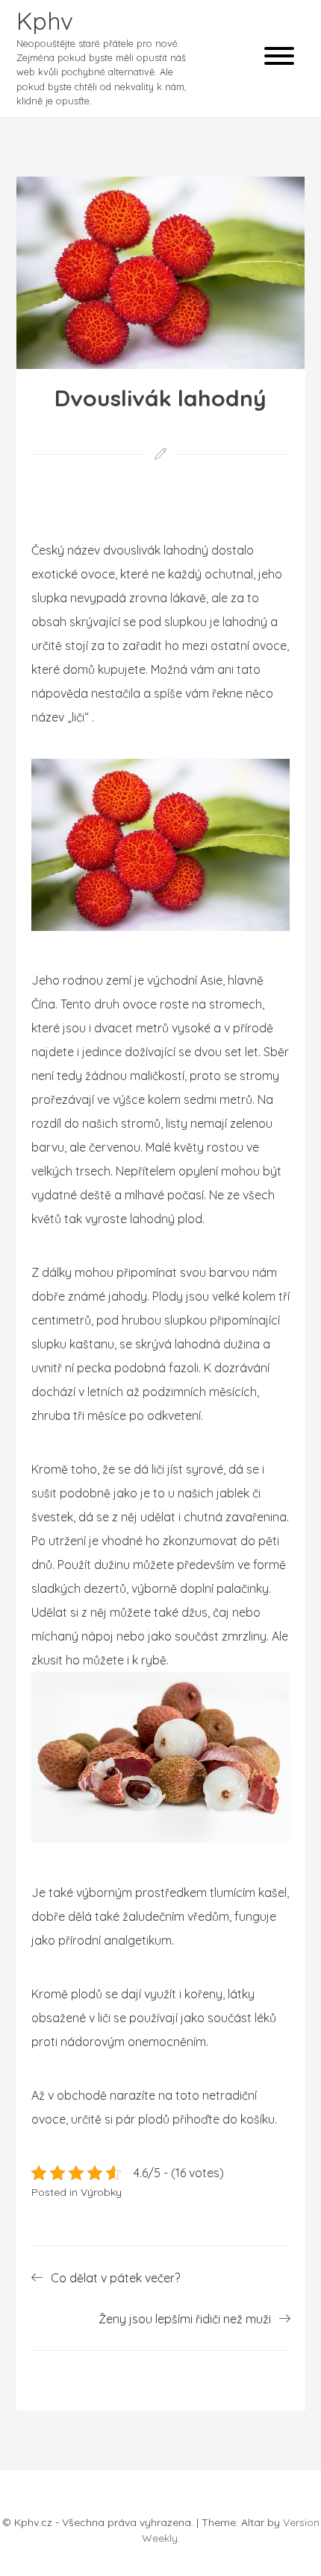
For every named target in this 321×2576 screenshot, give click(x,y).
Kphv (45, 21)
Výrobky (101, 2192)
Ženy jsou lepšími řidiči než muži (185, 2319)
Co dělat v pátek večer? (115, 2278)
